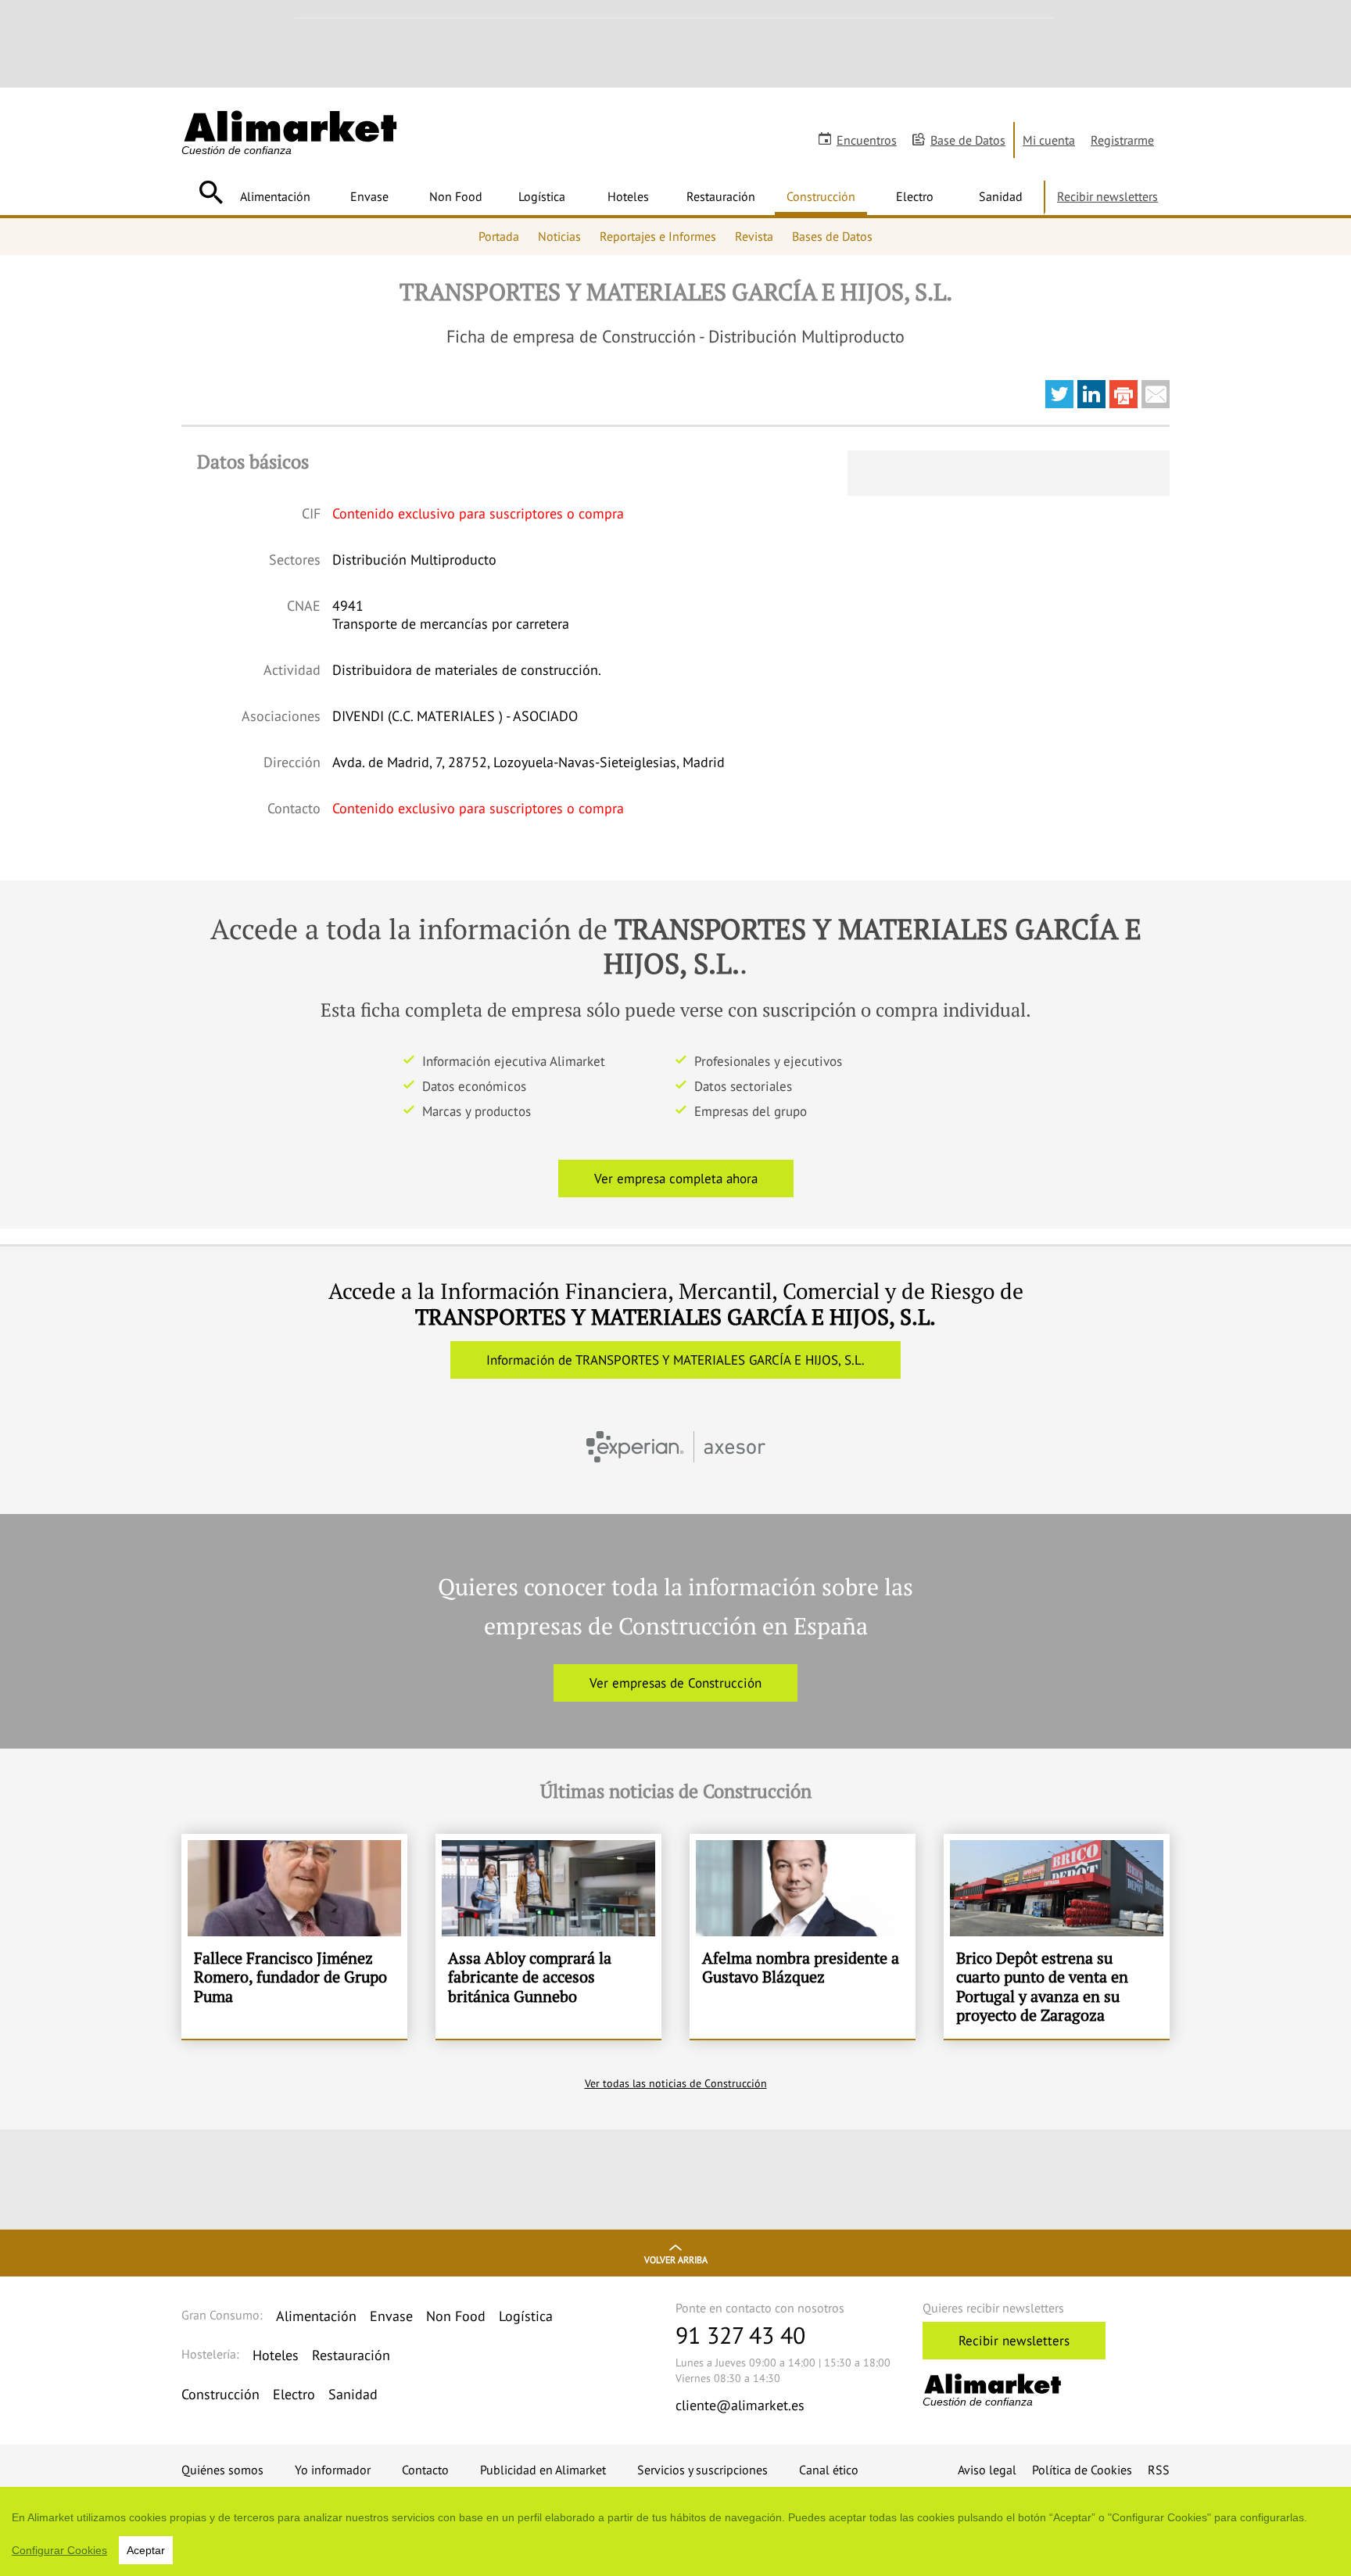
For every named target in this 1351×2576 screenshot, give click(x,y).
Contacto (425, 2470)
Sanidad (1001, 196)
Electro (915, 196)
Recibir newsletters (1107, 196)
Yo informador (333, 2470)
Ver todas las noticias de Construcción (676, 2083)
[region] (675, 2531)
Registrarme (1122, 140)
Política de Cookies (1082, 2470)
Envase (369, 196)
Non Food (456, 196)
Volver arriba (676, 2260)
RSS (1159, 2470)
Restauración (721, 196)
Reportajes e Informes (658, 236)
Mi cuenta (1049, 140)
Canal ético (829, 2470)
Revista (754, 236)
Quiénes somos (222, 2470)
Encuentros (867, 140)
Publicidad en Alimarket (543, 2470)
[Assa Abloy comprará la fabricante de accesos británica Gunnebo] (548, 1936)
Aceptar (146, 2550)
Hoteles (628, 196)
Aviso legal (987, 2470)
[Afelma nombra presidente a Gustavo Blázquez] (803, 1936)
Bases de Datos (832, 236)
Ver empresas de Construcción (675, 1683)
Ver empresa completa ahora (676, 1179)
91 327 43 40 (740, 2335)
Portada (499, 236)
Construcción (821, 196)
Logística (542, 196)
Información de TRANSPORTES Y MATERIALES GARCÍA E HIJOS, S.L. (675, 1360)
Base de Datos (968, 140)
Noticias (559, 236)
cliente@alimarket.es (740, 2405)
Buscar (211, 192)
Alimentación (275, 196)
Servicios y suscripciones (702, 2470)
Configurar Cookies (59, 2550)
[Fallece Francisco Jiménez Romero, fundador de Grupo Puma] (294, 1936)
